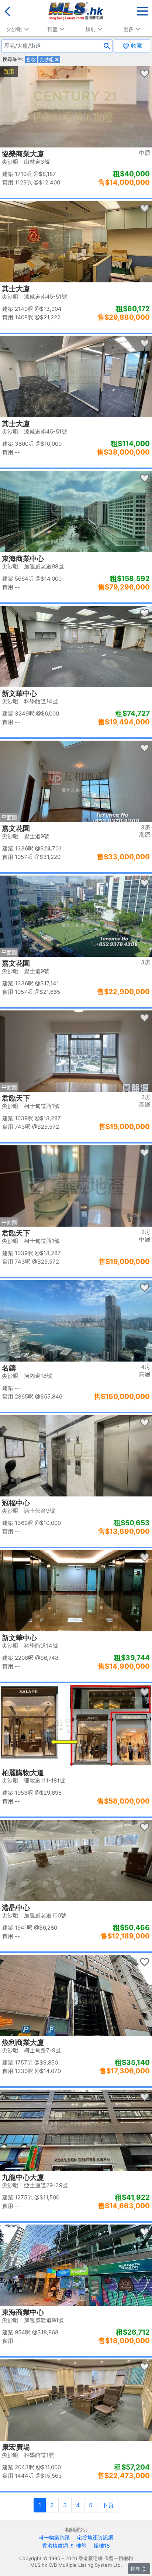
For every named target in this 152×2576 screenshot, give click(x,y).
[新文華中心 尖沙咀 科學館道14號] (76, 646)
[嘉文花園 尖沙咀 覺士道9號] (76, 781)
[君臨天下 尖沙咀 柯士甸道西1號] (76, 1051)
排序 (135, 2569)
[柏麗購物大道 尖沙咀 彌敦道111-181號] (76, 1726)
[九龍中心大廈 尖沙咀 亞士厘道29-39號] (76, 2130)
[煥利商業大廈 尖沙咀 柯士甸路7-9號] (76, 1995)
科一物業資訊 (54, 2537)
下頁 (108, 2505)
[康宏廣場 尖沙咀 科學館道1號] (76, 2400)
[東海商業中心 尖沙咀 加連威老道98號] (76, 512)
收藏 (136, 46)
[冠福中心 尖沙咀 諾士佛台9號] (76, 1456)
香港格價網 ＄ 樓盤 (64, 2546)
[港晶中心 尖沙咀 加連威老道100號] (76, 1860)
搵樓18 (102, 2546)
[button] (143, 9)
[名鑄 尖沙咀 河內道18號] (76, 1321)
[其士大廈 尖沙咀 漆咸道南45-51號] (76, 242)
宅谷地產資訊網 (95, 2537)
